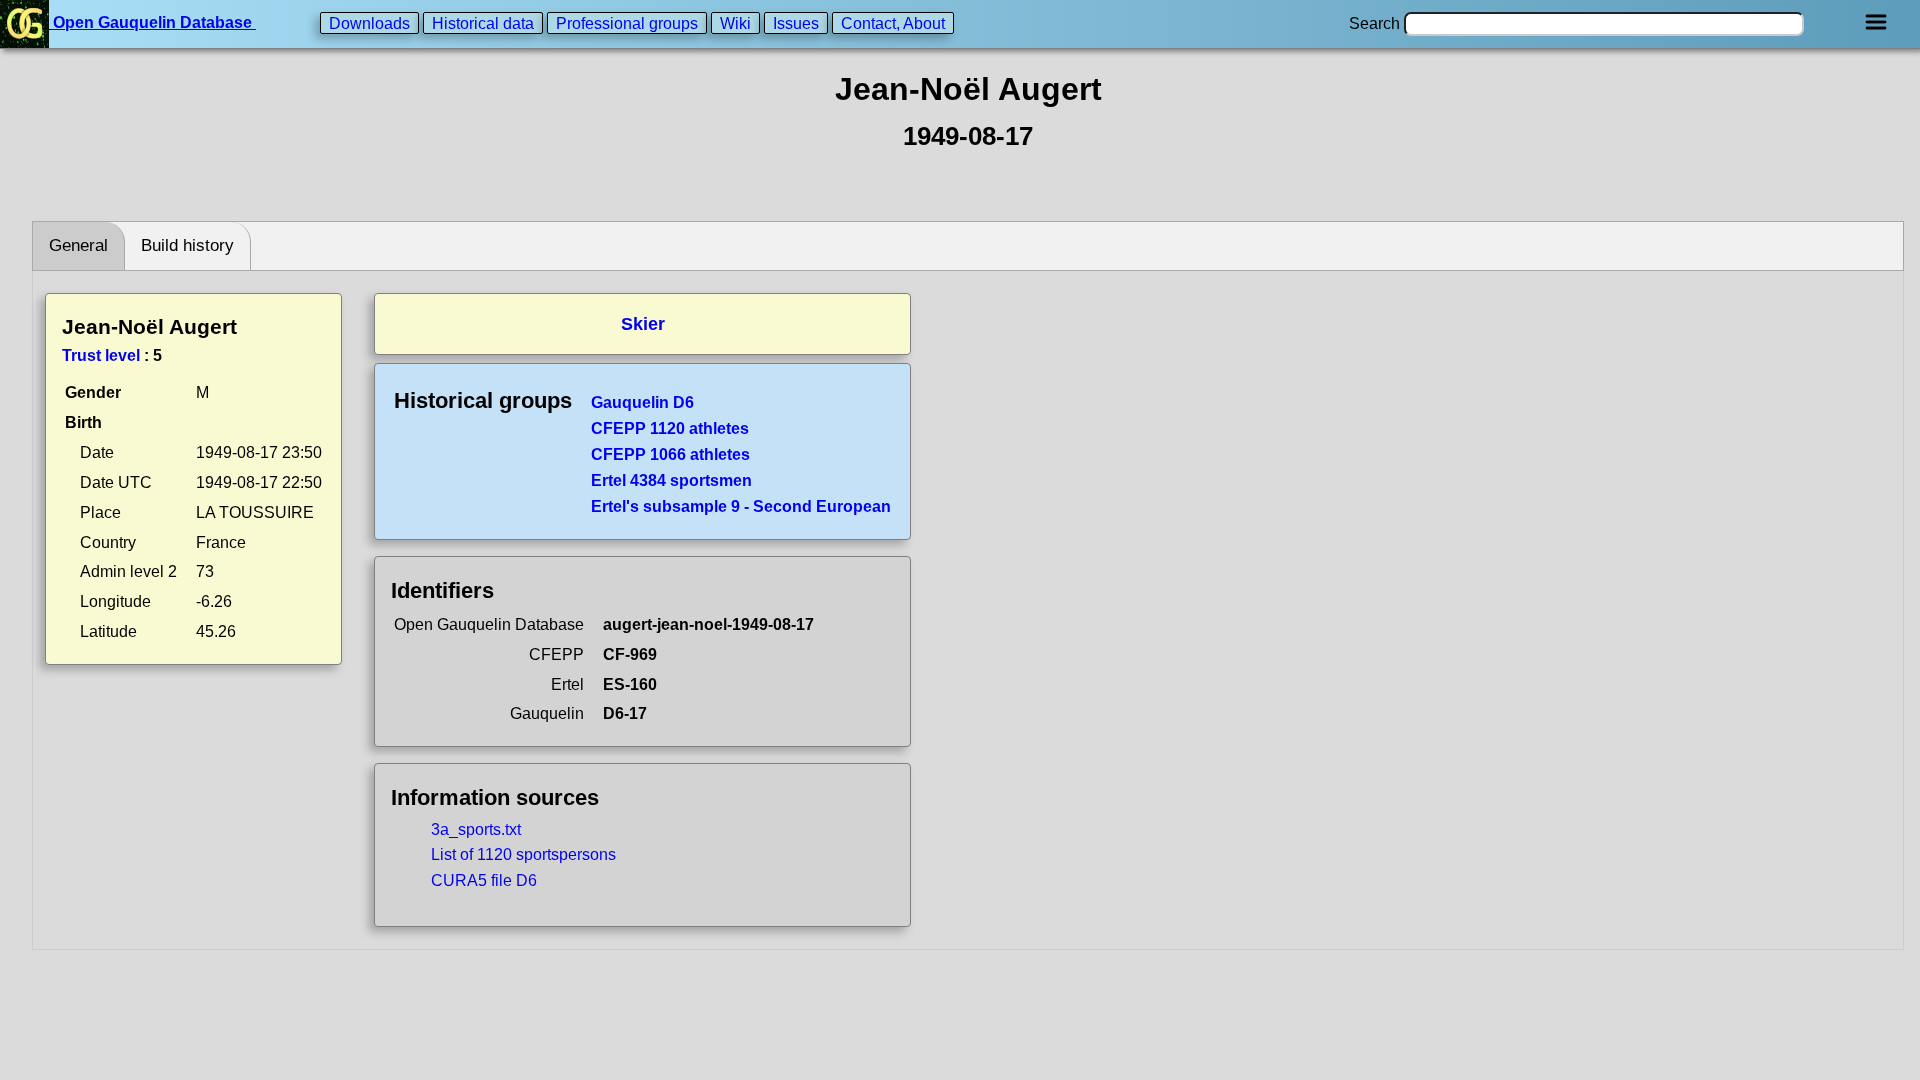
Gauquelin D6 (642, 402)
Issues (796, 22)
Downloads (369, 22)
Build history (187, 245)
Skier (643, 324)
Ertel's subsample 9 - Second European (741, 506)
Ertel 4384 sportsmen (671, 480)
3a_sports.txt (476, 829)
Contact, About (893, 22)
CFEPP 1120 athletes (670, 428)
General (78, 245)
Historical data (483, 22)
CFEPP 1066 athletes (670, 454)
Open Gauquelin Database (152, 22)
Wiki (735, 22)
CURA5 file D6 (484, 880)
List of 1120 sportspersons (523, 854)
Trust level (101, 355)
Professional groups (627, 22)
